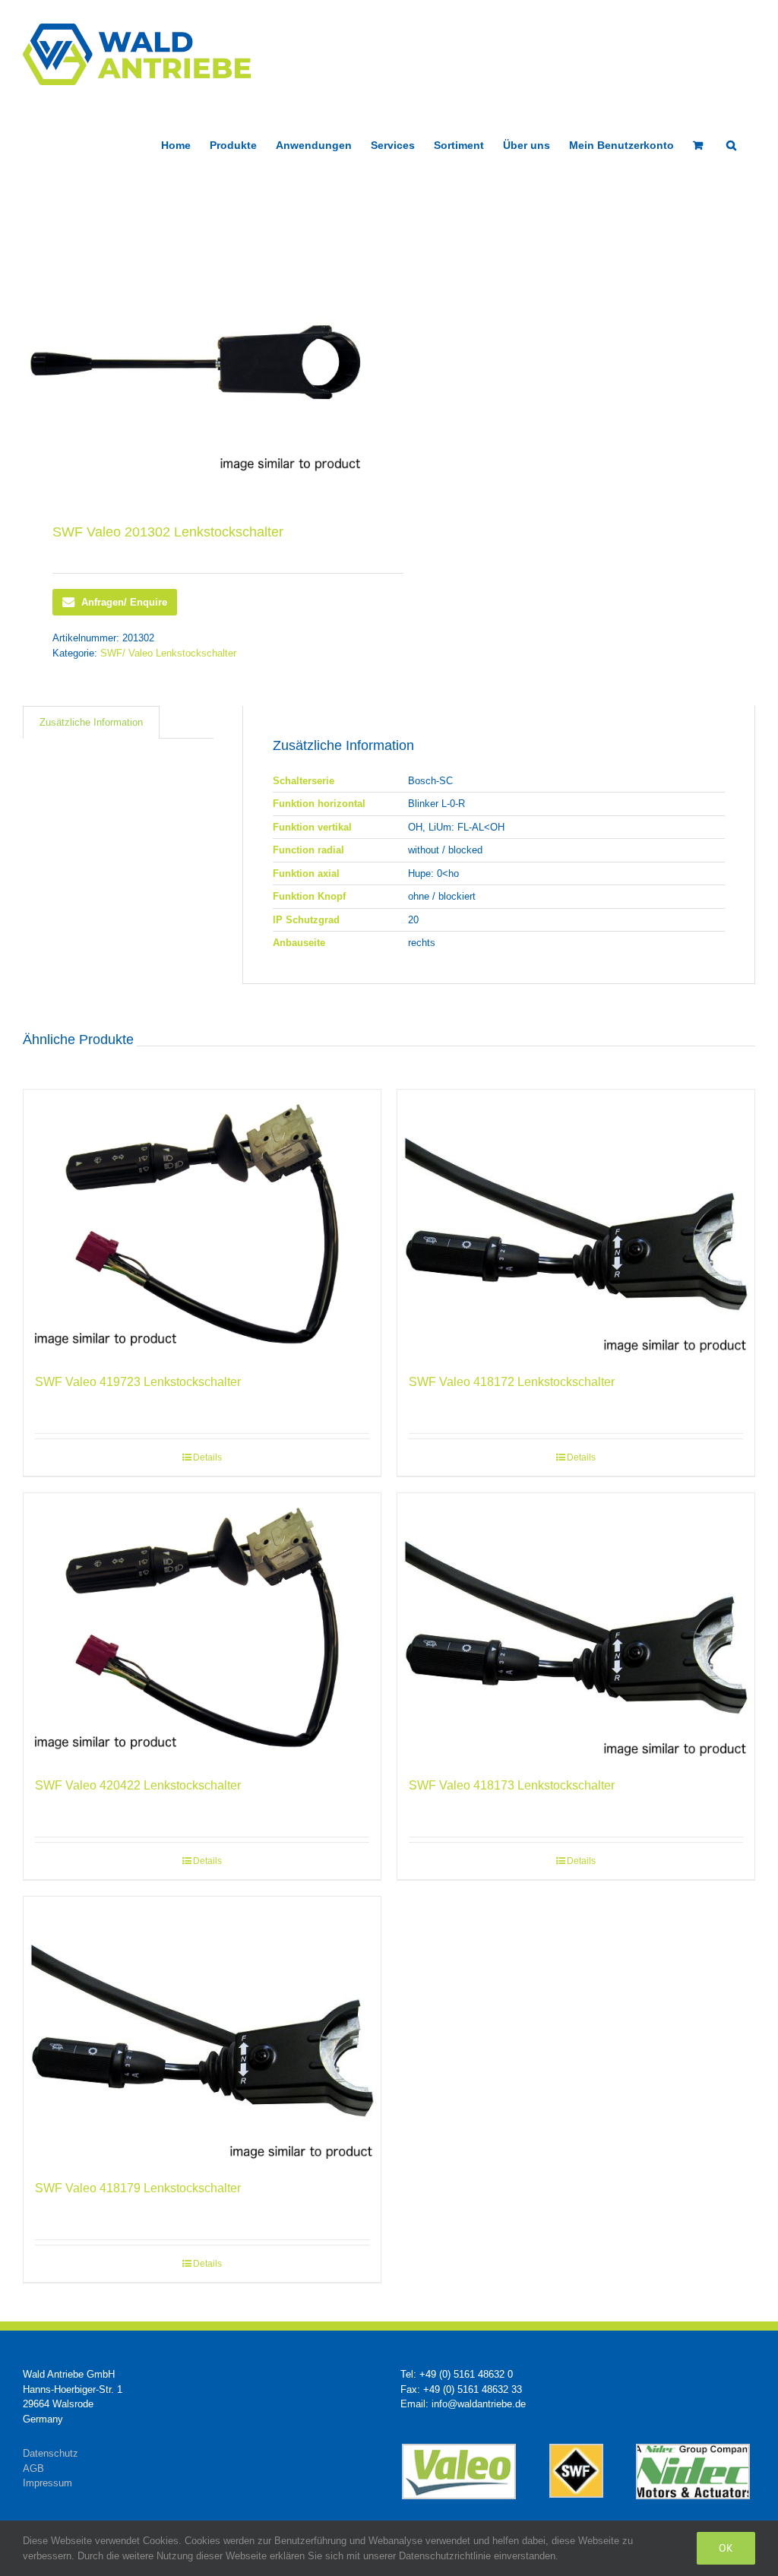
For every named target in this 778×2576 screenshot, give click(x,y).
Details (207, 1457)
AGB (33, 2468)
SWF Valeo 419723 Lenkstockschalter (138, 1382)
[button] (731, 144)
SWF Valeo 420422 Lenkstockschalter (138, 1785)
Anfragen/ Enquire (124, 602)
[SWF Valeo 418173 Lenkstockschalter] (576, 1627)
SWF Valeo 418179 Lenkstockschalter (138, 2188)
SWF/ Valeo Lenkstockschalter (168, 653)
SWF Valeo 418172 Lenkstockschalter (512, 1382)
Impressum (47, 2483)
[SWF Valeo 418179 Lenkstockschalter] (202, 2031)
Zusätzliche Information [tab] (91, 722)
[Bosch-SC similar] (199, 352)
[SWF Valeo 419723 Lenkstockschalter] (202, 1224)
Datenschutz (51, 2453)
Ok (726, 2548)
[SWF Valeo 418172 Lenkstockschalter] (576, 1224)
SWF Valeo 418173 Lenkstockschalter (512, 1785)
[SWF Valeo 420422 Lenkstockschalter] (202, 1627)
